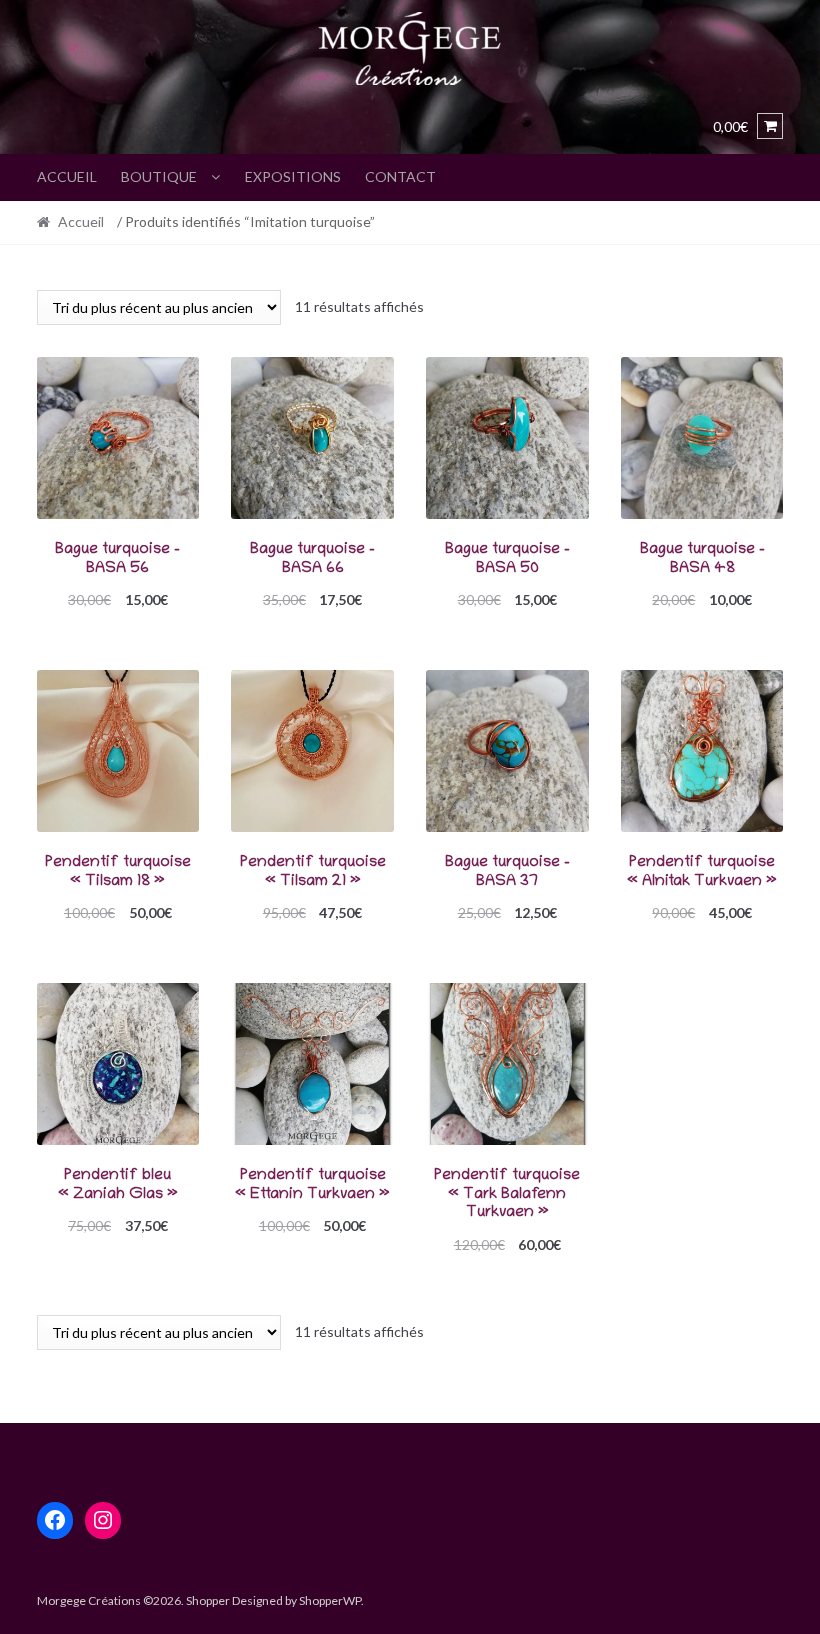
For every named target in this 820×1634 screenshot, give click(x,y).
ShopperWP (330, 1600)
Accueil (67, 176)
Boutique (159, 176)
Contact (400, 176)
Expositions (293, 176)
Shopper (208, 1600)
